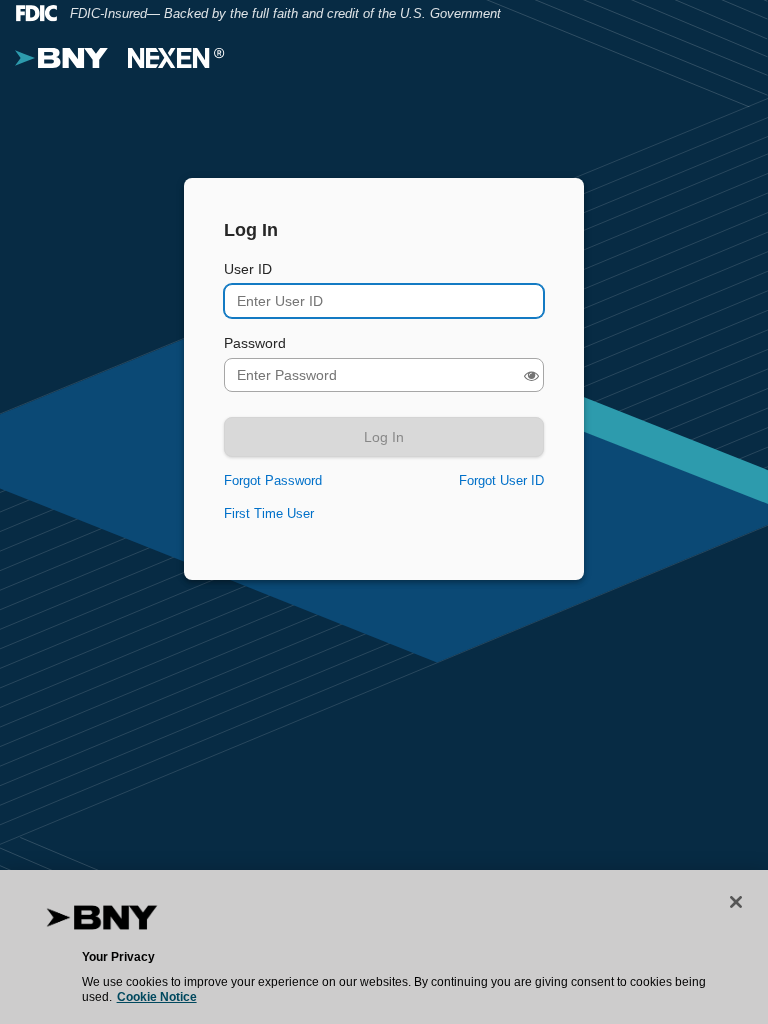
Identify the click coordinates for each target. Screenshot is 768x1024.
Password (255, 343)
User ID (248, 269)
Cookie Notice (157, 997)
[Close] (736, 902)
